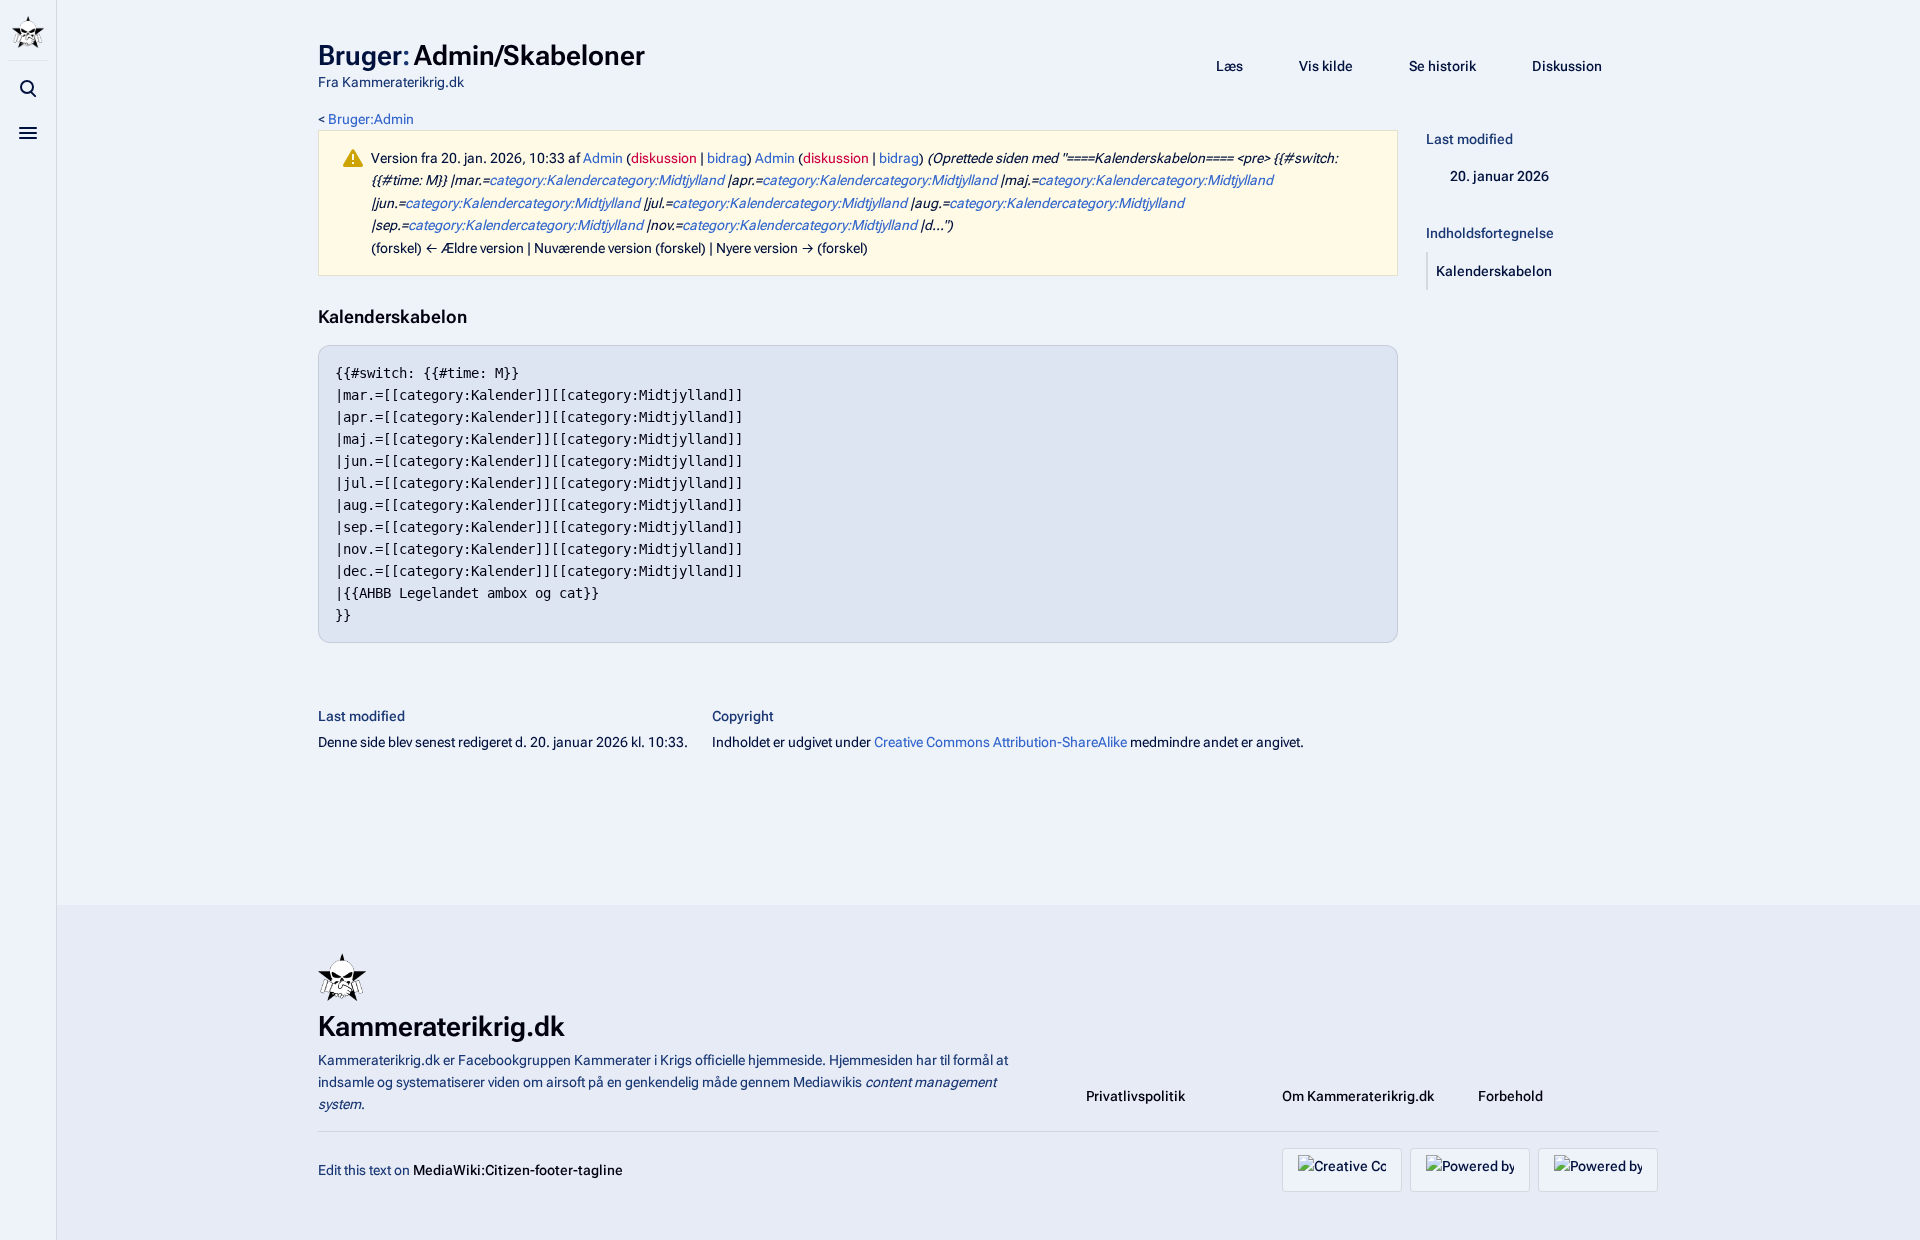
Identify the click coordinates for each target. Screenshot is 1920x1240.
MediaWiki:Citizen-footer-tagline (518, 1170)
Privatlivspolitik (1135, 1096)
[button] (1543, 271)
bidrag (727, 158)
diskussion (664, 158)
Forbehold (1510, 1096)
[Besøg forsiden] (28, 32)
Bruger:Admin (371, 119)
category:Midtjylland (662, 180)
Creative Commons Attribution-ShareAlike (1000, 742)
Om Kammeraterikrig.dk (1358, 1096)
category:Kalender (545, 180)
